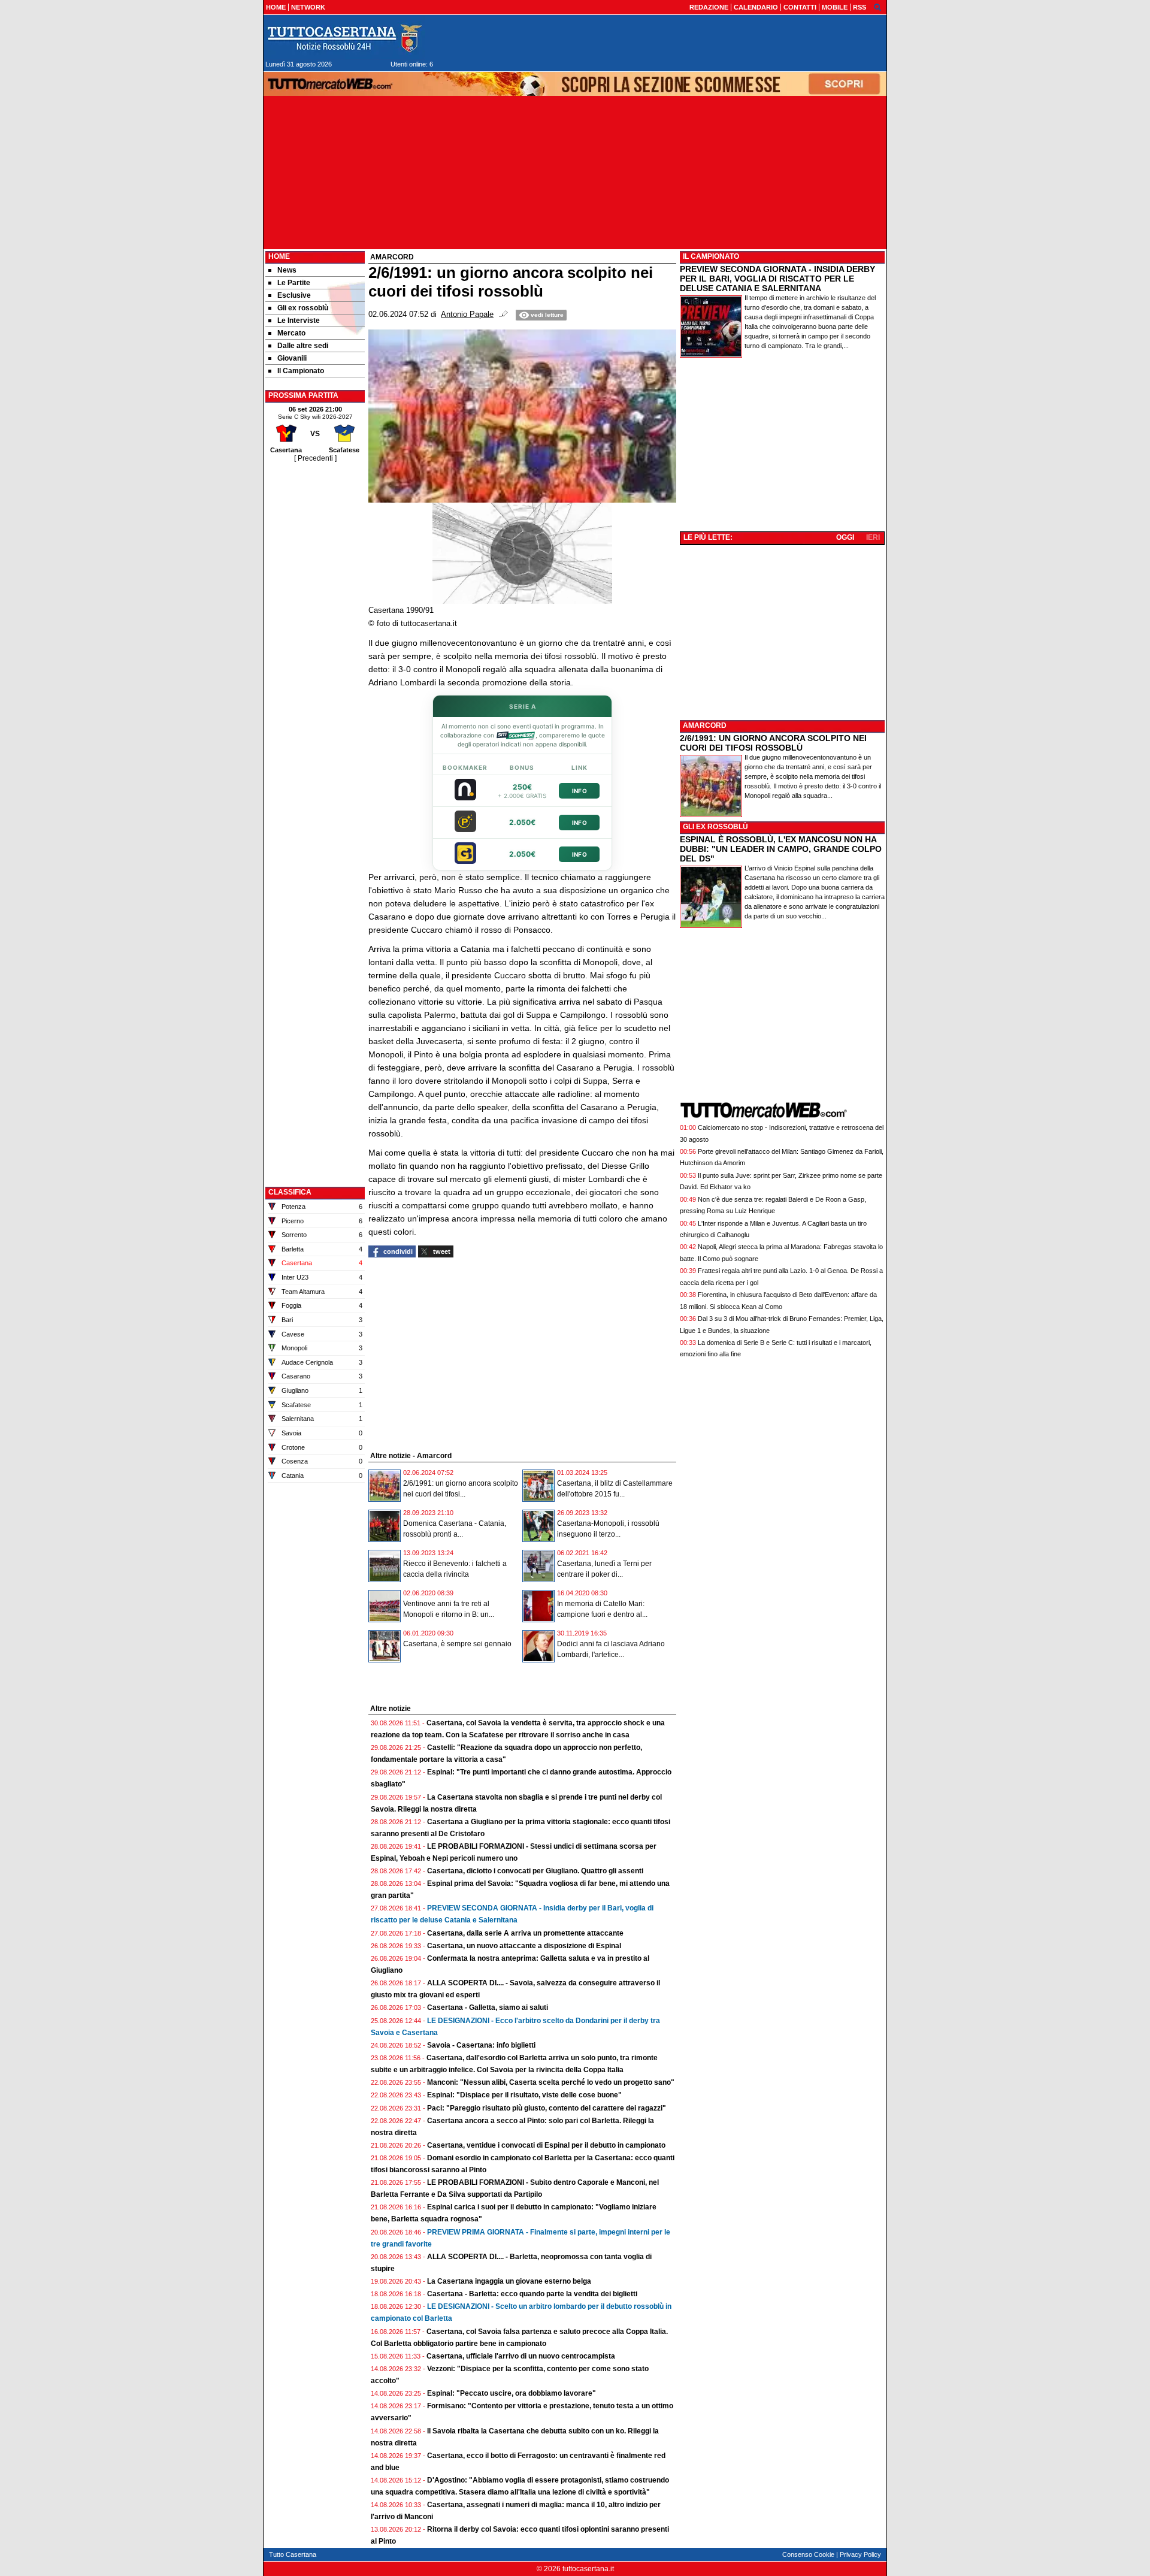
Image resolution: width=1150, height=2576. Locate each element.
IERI (873, 537)
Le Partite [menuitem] (294, 283)
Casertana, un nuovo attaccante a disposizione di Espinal (524, 1946)
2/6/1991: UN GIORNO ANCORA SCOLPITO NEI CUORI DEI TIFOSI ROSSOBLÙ (773, 743)
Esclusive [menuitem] (294, 295)
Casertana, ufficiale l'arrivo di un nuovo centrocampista (521, 2356)
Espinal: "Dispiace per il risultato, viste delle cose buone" (524, 2095)
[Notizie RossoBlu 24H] (344, 38)
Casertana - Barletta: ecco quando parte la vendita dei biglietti (532, 2294)
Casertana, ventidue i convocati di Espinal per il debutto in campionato (546, 2145)
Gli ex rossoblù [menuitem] (303, 308)
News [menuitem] (287, 270)
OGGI (845, 537)
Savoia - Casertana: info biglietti (481, 2045)
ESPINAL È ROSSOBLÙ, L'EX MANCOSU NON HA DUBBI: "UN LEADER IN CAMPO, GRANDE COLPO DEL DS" (781, 849)
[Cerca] (877, 7)
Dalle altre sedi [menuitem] (303, 346)
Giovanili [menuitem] (292, 358)
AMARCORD (705, 725)
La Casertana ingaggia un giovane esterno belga (509, 2281)
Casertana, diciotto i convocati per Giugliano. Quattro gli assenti (535, 1871)
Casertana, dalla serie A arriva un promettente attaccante (525, 1933)
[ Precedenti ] (315, 458)
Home (279, 256)
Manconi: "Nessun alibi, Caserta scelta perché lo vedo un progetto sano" (551, 2082)
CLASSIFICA (290, 1192)
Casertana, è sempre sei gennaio (457, 1644)
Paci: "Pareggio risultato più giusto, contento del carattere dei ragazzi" (547, 2108)
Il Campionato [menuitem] (301, 371)
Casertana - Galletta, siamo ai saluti (488, 2007)
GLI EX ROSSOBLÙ (715, 827)
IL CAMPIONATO (711, 256)
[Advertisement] (315, 644)
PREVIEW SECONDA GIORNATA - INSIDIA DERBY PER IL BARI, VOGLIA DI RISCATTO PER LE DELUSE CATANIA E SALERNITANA (777, 279)
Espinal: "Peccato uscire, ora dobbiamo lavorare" (512, 2393)
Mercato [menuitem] (291, 333)
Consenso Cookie (808, 2554)
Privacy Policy (860, 2554)
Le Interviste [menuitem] (299, 321)
